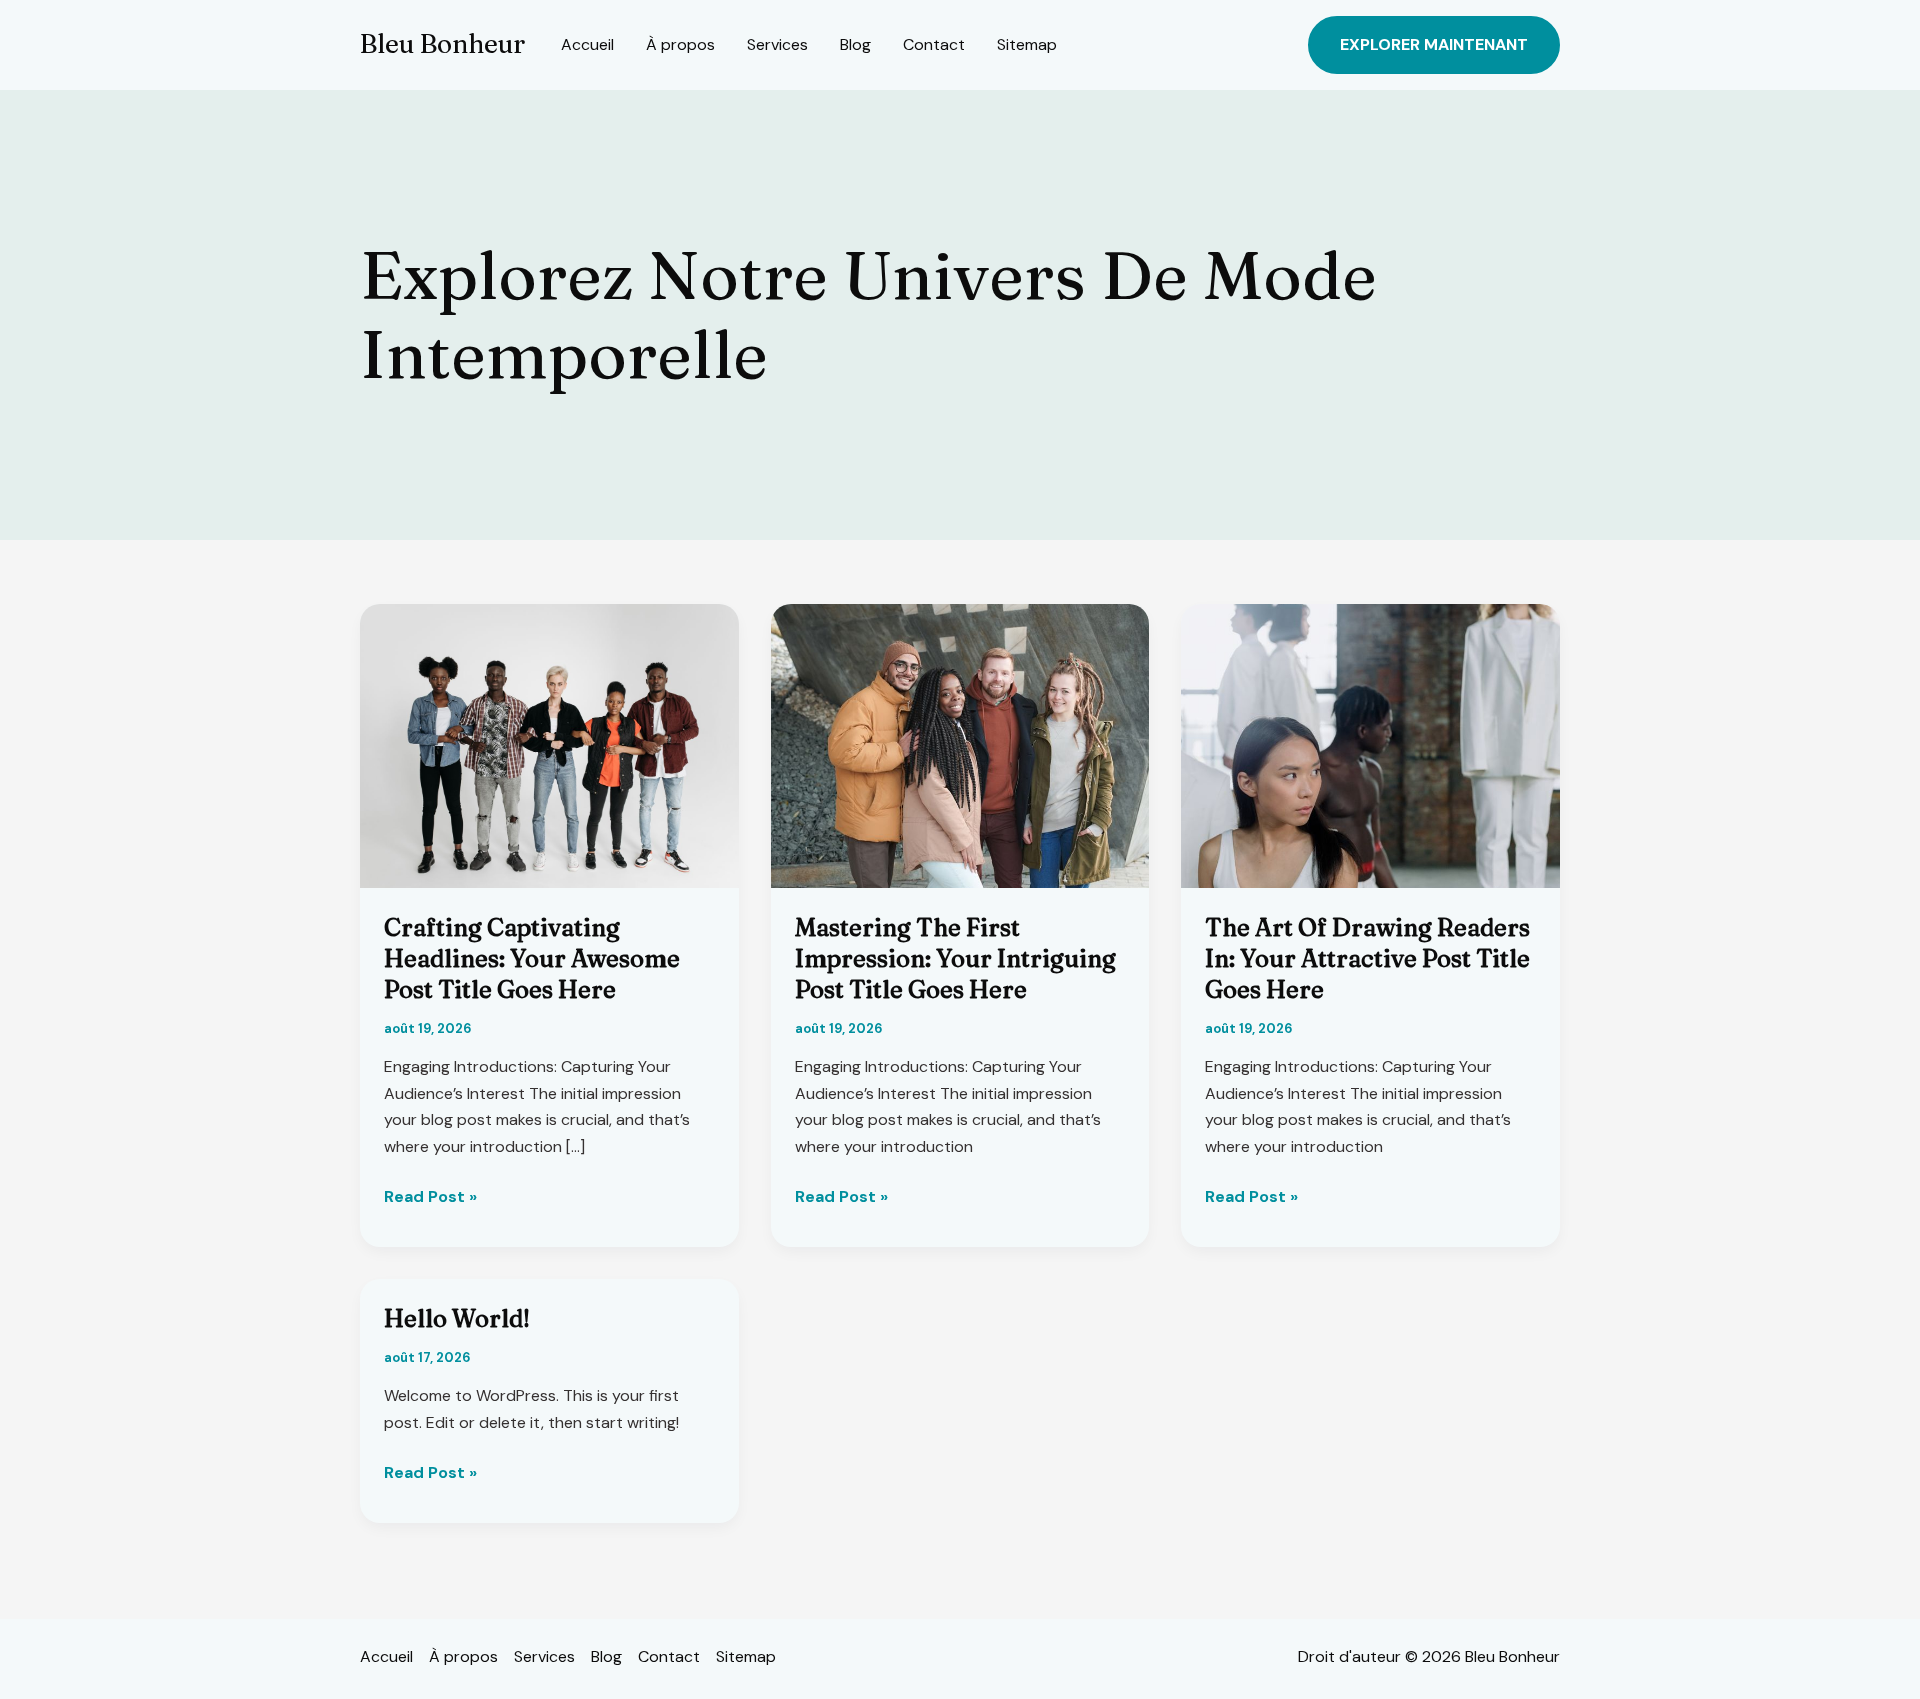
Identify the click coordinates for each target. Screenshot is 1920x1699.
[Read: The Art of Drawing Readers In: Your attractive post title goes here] (1370, 744)
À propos (680, 44)
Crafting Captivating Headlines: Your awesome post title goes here (532, 958)
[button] (1434, 45)
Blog (855, 44)
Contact (934, 44)
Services (777, 44)
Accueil (587, 44)
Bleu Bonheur (442, 44)
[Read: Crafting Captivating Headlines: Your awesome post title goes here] (549, 744)
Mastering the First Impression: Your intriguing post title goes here (955, 958)
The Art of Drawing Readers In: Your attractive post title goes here (1367, 958)
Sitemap (1027, 44)
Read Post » (430, 1197)
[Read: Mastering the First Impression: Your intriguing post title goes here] (960, 744)
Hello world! (457, 1318)
